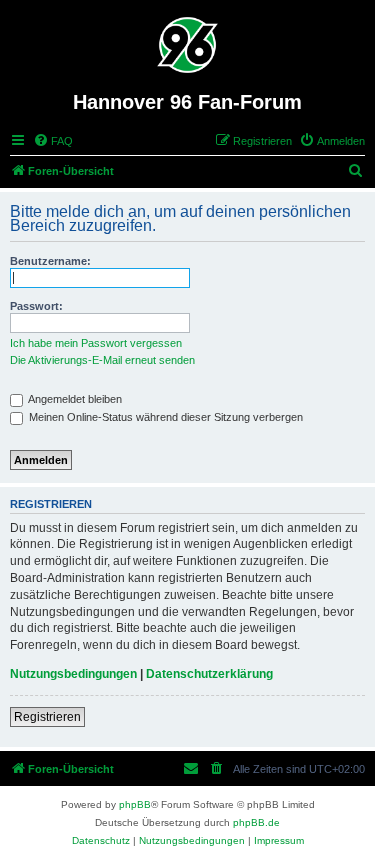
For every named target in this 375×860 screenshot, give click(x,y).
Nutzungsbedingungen (73, 674)
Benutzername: (50, 261)
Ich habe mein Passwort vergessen (96, 343)
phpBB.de (256, 822)
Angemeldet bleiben (74, 399)
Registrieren (47, 717)
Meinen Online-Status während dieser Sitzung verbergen (164, 417)
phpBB (135, 804)
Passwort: (36, 306)
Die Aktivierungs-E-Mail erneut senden (102, 360)
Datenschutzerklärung (209, 674)
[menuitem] (53, 141)
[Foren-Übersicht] (187, 45)
